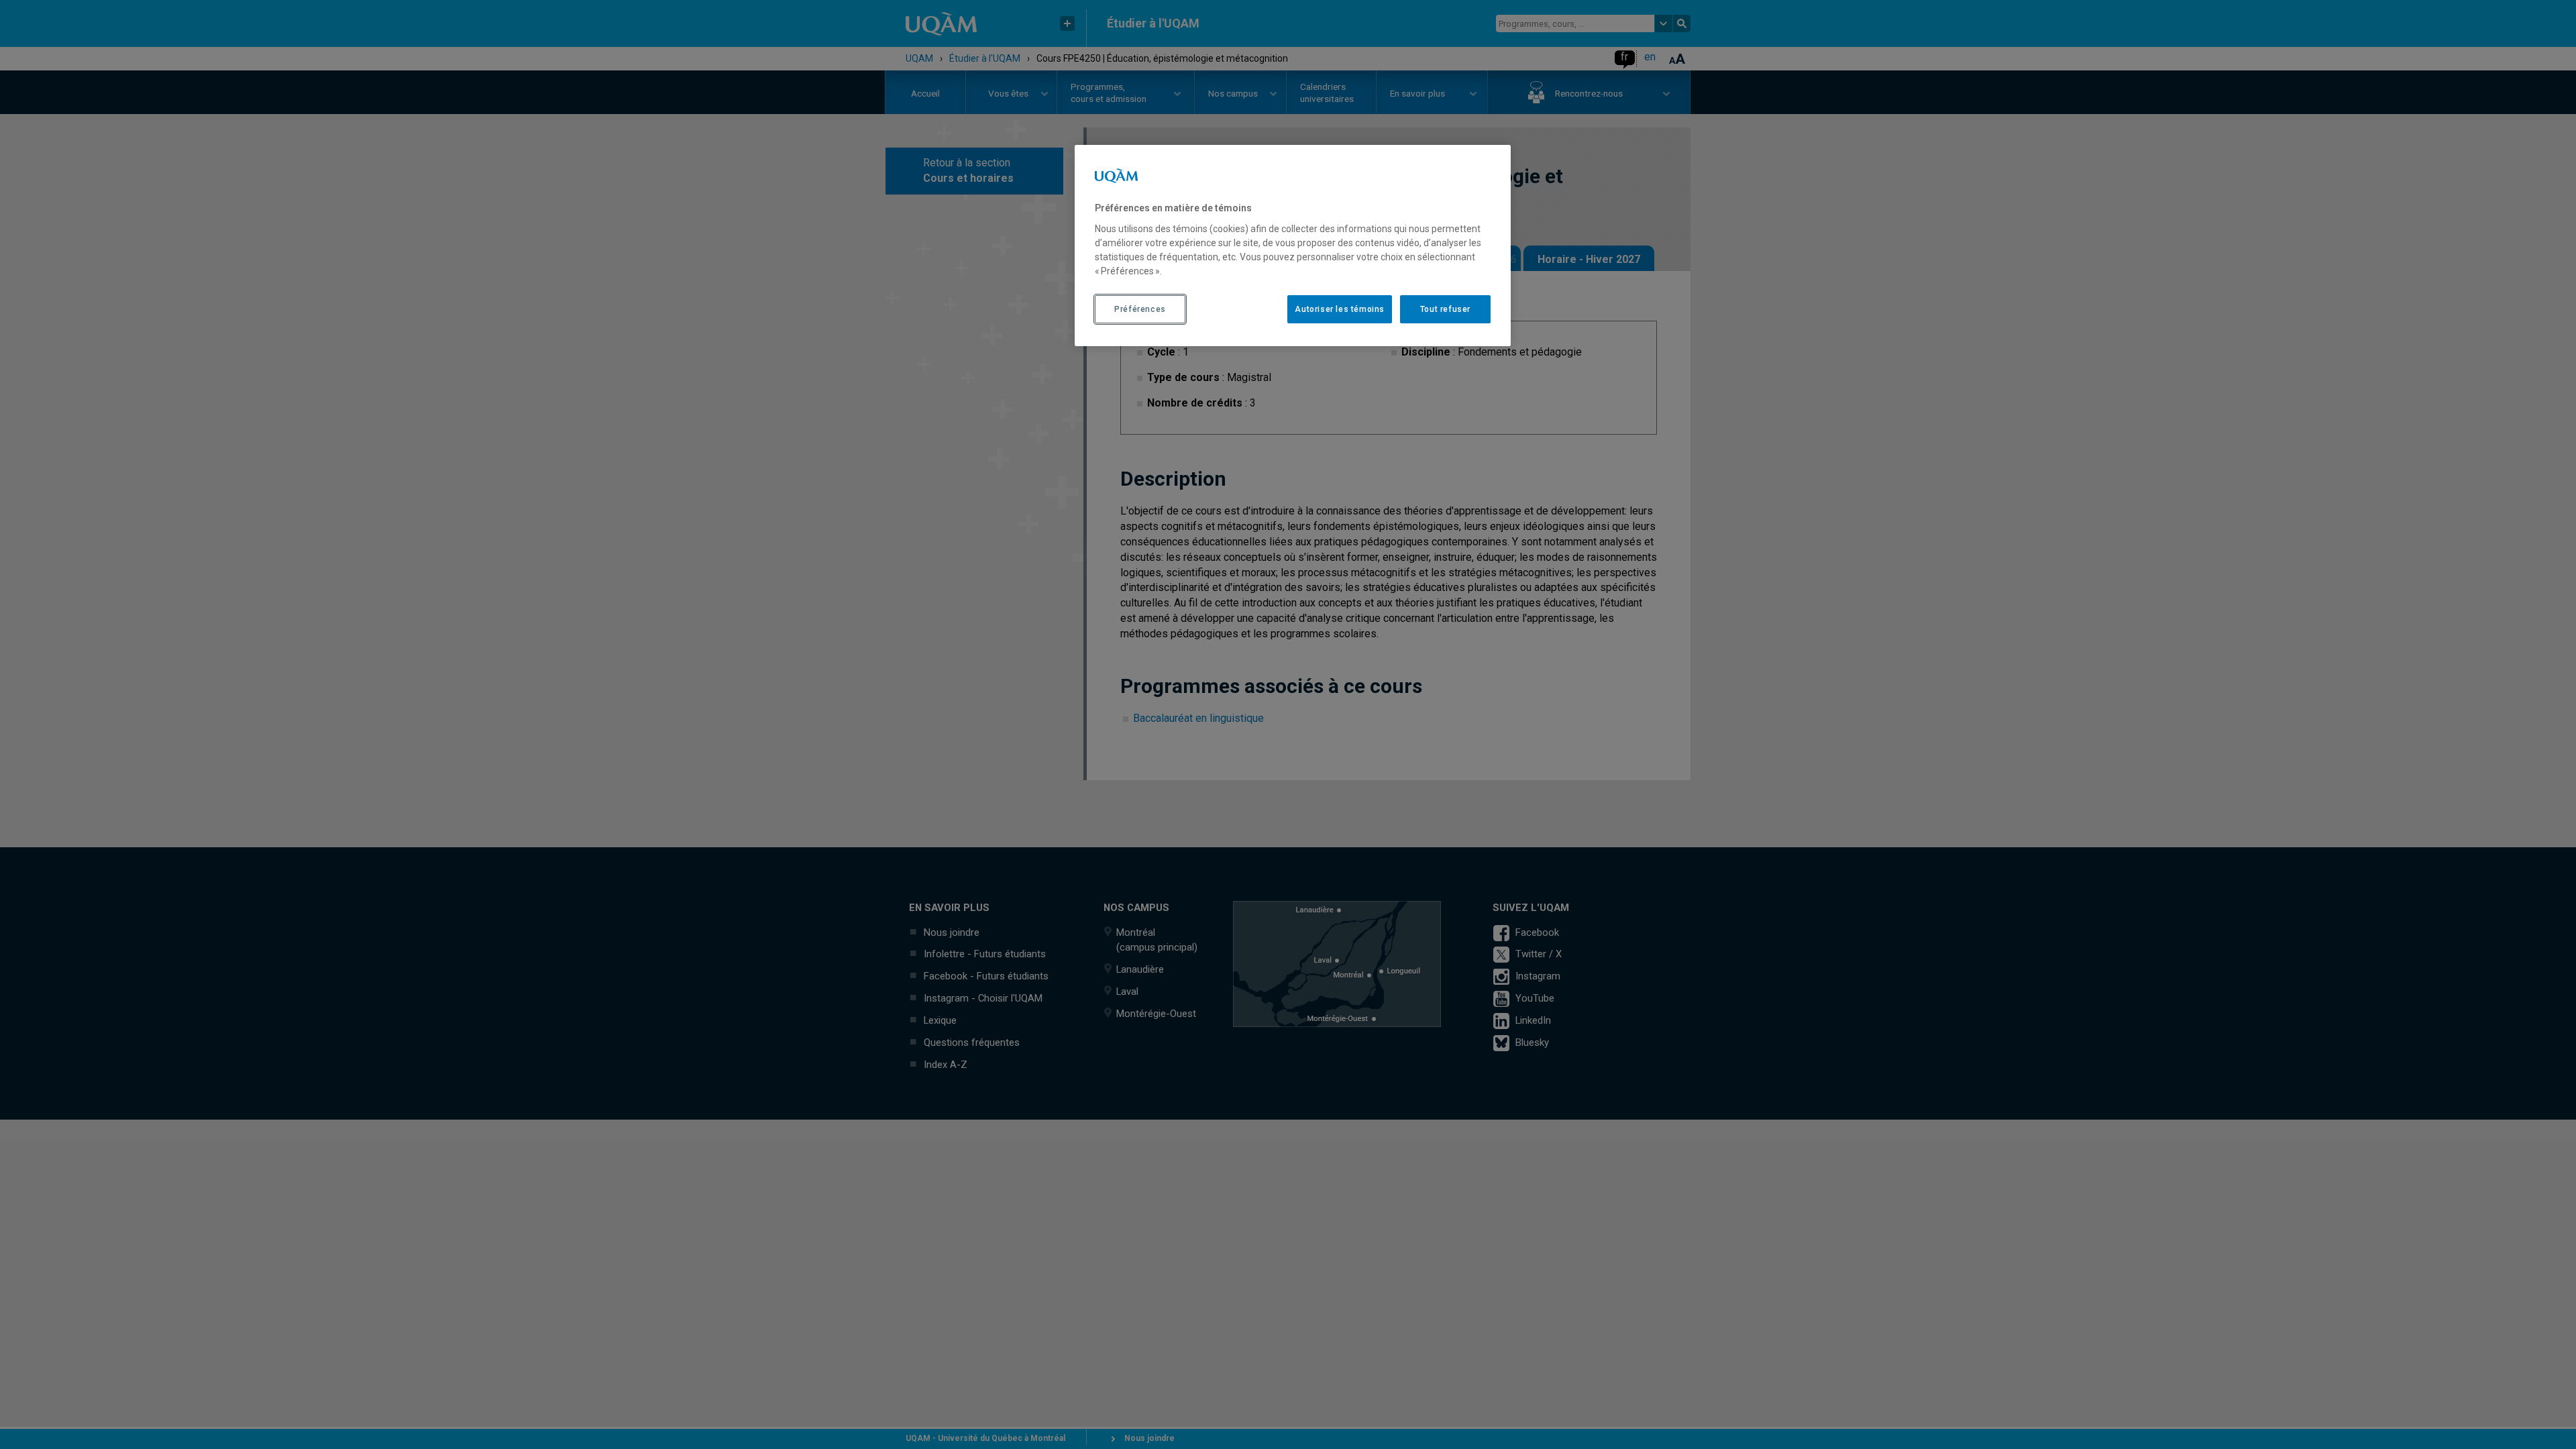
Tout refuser (1445, 309)
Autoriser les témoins (1340, 309)
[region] (1293, 246)
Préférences (1140, 309)
